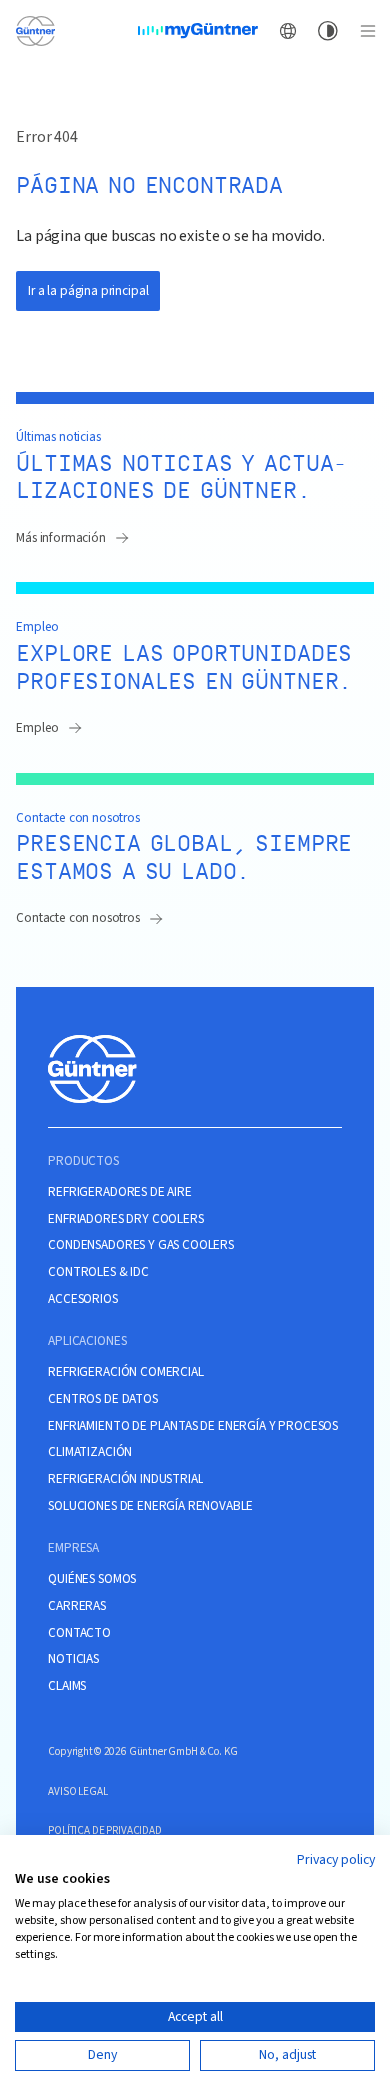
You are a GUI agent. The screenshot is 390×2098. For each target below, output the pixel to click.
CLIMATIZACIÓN (90, 1452)
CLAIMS (67, 1686)
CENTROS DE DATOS (102, 1399)
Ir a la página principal (88, 290)
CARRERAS (77, 1606)
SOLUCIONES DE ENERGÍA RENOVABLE (150, 1506)
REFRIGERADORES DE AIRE (119, 1192)
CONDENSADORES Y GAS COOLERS (141, 1245)
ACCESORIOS (82, 1299)
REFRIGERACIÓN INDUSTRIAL (125, 1479)
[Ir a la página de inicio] (35, 30)
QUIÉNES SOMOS (92, 1579)
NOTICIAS (73, 1659)
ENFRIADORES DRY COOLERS (125, 1219)
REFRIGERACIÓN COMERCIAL (125, 1372)
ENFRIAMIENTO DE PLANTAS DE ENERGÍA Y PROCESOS (193, 1426)
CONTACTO (79, 1633)
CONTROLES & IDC (98, 1272)
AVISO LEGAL (77, 1791)
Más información (61, 537)
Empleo (37, 727)
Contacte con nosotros (78, 917)
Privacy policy (336, 1860)
